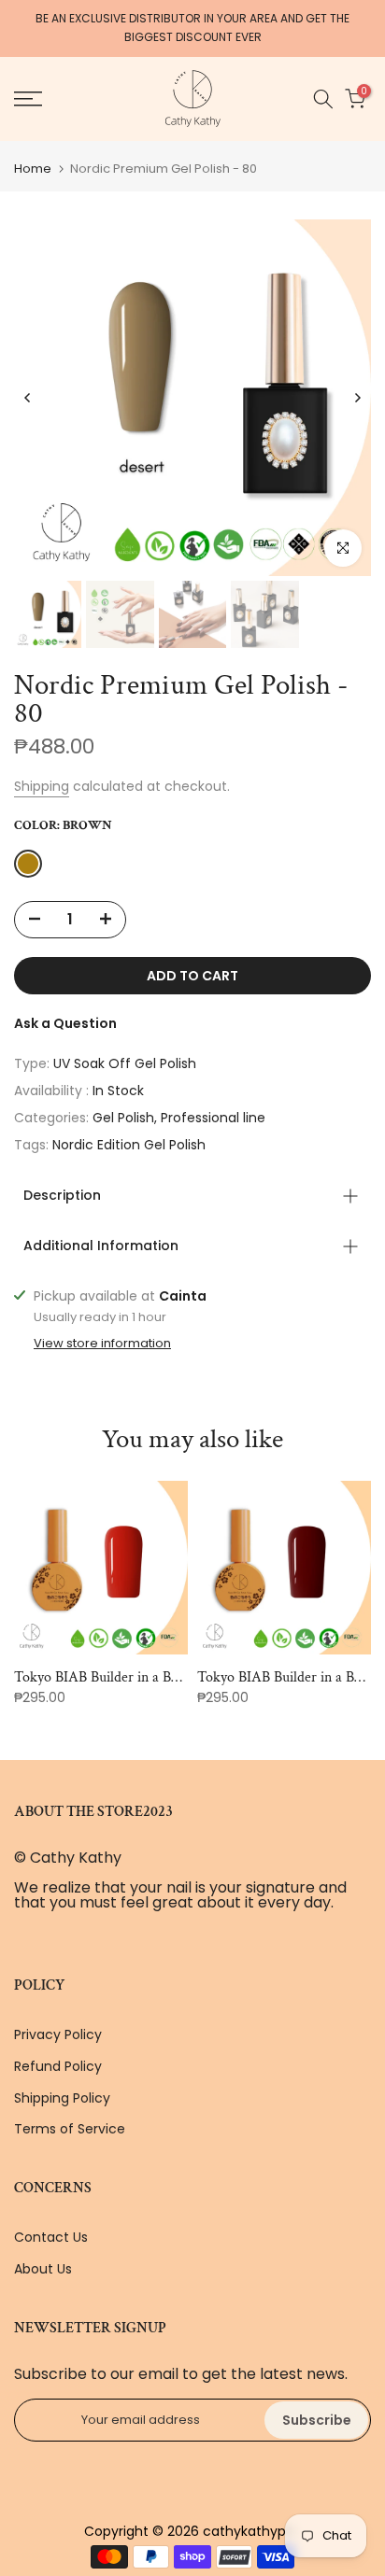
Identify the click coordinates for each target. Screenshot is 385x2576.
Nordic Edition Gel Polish (129, 1145)
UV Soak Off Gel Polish (125, 1063)
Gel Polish (123, 1118)
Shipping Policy (62, 2098)
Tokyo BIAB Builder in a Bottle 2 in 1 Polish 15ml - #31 (176, 1677)
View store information (102, 1344)
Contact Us (51, 2237)
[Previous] (28, 398)
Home (33, 169)
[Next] (357, 398)
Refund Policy (58, 2066)
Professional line (213, 1118)
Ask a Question (65, 1023)
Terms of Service (70, 2129)
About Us (43, 2269)
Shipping (42, 786)
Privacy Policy (58, 2034)
